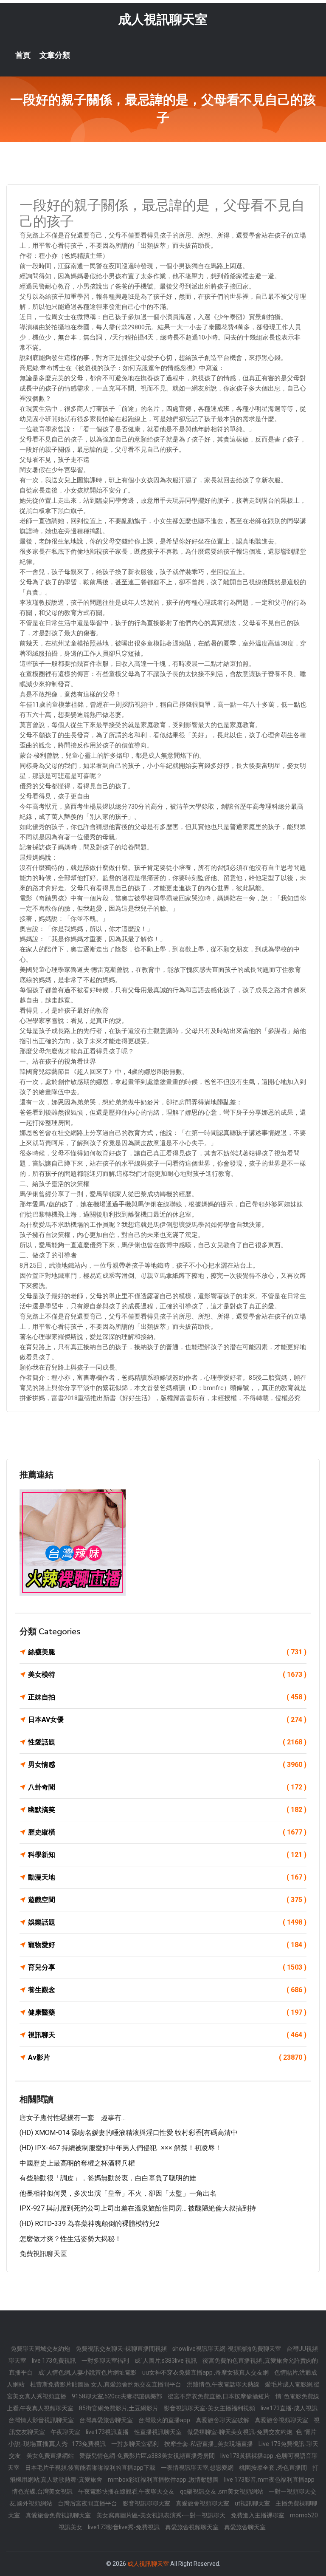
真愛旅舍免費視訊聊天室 (59, 2515)
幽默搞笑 (167, 1810)
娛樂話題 (167, 1922)
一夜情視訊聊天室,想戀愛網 (198, 2468)
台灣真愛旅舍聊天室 (107, 2420)
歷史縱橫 (167, 1832)
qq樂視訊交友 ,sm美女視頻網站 (222, 2491)
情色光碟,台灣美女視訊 (43, 2491)
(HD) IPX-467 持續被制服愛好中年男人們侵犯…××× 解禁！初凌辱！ (121, 2148)
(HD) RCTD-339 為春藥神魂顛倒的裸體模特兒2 (90, 2224)
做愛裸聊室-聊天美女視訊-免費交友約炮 (240, 2432)
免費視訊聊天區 (43, 2254)
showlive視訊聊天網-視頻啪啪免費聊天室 (227, 2349)
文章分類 (55, 55)
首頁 (23, 55)
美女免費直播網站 (51, 2456)
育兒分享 (167, 1967)
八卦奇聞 (167, 1787)
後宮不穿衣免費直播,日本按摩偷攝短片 (219, 2396)
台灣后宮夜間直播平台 (88, 2503)
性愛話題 (167, 1742)
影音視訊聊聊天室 (147, 2503)
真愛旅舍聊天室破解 (223, 2420)
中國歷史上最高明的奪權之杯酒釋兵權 (77, 2163)
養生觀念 (167, 1990)
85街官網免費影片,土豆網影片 (119, 2408)
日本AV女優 (167, 1720)
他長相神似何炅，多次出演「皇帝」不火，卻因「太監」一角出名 (118, 2193)
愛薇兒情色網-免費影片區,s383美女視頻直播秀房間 (148, 2456)
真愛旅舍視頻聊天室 (282, 2420)
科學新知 (167, 1855)
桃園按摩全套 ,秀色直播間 (274, 2468)
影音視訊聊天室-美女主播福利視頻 (210, 2408)
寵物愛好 (167, 1945)
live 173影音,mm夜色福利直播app (269, 2480)
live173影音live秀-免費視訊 (124, 2527)
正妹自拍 (167, 1697)
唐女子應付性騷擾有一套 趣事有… (73, 2118)
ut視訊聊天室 (253, 2503)
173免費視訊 (89, 2444)
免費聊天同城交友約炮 (41, 2349)
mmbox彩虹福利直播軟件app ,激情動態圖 (164, 2480)
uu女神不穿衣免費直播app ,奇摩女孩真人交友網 (206, 2372)
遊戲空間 (167, 1900)
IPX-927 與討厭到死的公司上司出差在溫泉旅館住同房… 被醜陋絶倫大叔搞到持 (138, 2208)
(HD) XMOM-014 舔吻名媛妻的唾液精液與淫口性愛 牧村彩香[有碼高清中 (129, 2133)
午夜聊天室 (66, 2432)
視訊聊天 (167, 2035)
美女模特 (167, 1674)
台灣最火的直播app (165, 2420)
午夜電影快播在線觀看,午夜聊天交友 (127, 2491)
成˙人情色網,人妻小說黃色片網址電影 (88, 2372)
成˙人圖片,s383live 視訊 (166, 2361)
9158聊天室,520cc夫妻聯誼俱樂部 (118, 2396)
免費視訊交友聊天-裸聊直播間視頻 (122, 2349)
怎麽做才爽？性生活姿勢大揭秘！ (70, 2239)
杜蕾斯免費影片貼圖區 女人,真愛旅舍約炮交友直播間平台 (106, 2384)
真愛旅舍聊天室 (245, 2527)
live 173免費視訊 (55, 2361)
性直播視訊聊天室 (159, 2432)
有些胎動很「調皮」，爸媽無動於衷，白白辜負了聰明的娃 (108, 2178)
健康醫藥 (167, 2012)
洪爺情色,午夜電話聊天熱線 (224, 2384)
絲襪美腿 (167, 1652)
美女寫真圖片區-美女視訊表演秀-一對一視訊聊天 (162, 2515)
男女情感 (167, 1765)
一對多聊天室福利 (106, 2361)
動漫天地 (167, 1877)
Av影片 (167, 2057)
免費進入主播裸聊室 (258, 2515)
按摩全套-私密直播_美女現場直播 (209, 2444)
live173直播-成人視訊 (289, 2408)
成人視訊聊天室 (163, 19)
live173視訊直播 (108, 2432)
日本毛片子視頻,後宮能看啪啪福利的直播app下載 (91, 2468)
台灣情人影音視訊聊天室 (42, 2420)
